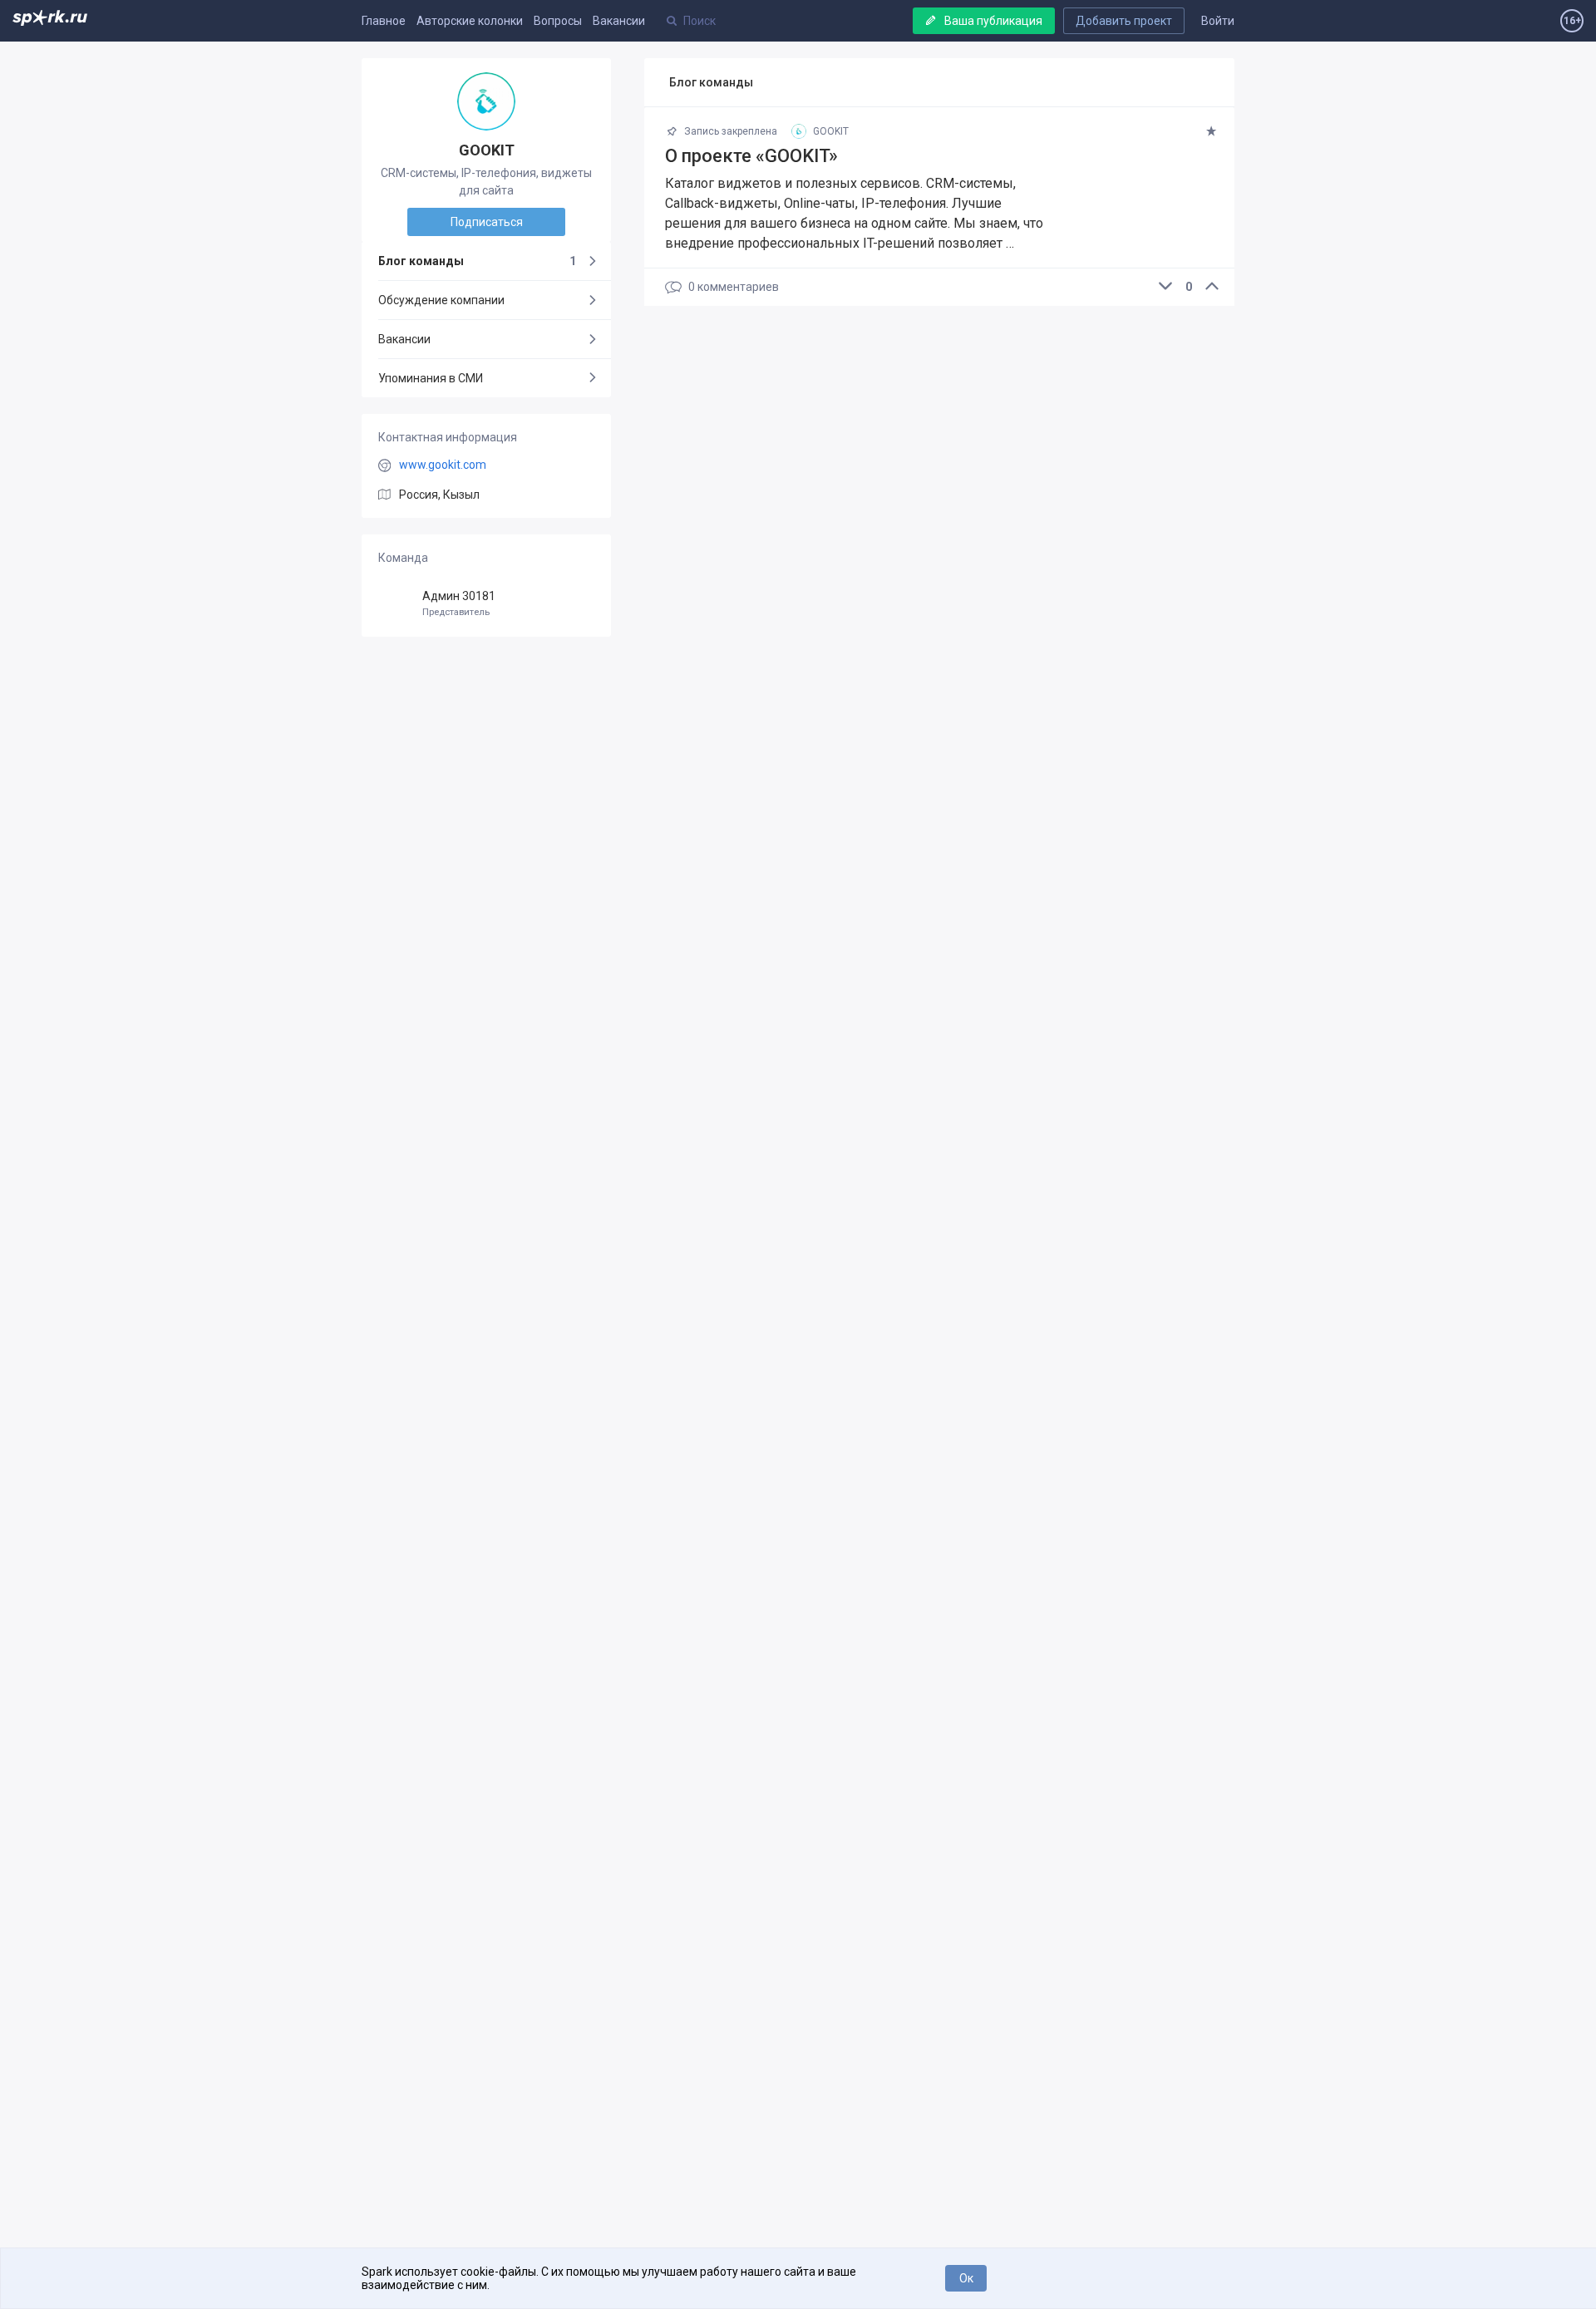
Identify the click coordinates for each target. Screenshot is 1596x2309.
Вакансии (619, 21)
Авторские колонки (470, 21)
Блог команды (477, 261)
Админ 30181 (459, 604)
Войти (1218, 21)
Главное (384, 21)
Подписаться (487, 222)
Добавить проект (1124, 21)
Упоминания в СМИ (431, 378)
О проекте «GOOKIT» (751, 156)
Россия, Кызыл (439, 495)
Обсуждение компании (441, 300)
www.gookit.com (443, 465)
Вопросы (558, 21)
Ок (966, 2278)
